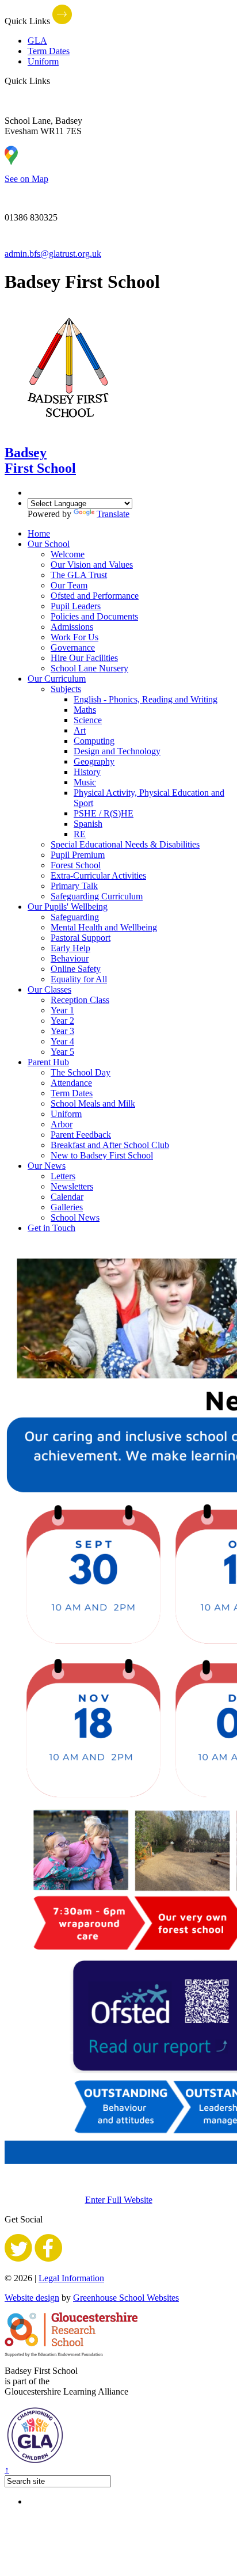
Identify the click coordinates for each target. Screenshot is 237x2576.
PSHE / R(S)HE (104, 813)
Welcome (68, 554)
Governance (73, 647)
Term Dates (49, 51)
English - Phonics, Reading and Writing (146, 699)
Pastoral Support (81, 938)
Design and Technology (117, 751)
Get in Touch (51, 1228)
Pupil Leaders (76, 606)
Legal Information (71, 2278)
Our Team (69, 585)
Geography (94, 761)
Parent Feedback (81, 1135)
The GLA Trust (79, 575)
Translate (113, 514)
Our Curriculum (57, 679)
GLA (37, 41)
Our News (47, 1166)
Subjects (66, 689)
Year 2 (62, 1021)
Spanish (88, 824)
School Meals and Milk (93, 1103)
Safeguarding (75, 917)
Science (88, 720)
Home (39, 533)
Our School (49, 544)
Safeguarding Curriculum (97, 896)
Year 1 (62, 1010)
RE (80, 834)
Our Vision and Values (92, 565)
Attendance (71, 1083)
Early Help (70, 948)
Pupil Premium (78, 855)
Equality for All (79, 979)
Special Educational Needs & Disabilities (125, 844)
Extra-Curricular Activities (98, 875)
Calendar (67, 1197)
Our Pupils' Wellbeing (68, 907)
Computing (94, 741)
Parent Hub (48, 1062)
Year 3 (62, 1031)
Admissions (72, 627)
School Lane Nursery (89, 668)
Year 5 (62, 1052)
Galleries (67, 1207)
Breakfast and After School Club (110, 1145)
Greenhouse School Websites (126, 2298)
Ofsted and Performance (95, 596)
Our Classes (49, 989)
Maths (85, 710)
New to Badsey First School (102, 1155)
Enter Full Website (119, 2200)
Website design (32, 2298)
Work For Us (74, 637)
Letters (63, 1176)
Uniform (43, 61)
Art (80, 730)
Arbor (62, 1124)
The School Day (81, 1072)
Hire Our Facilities (84, 658)
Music (85, 782)
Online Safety (76, 969)
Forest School (76, 865)
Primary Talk (74, 886)
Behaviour (70, 958)
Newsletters (72, 1186)
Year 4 (62, 1041)
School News (75, 1217)
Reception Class (80, 1000)
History (87, 772)
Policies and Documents (94, 616)
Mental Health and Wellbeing (104, 927)
